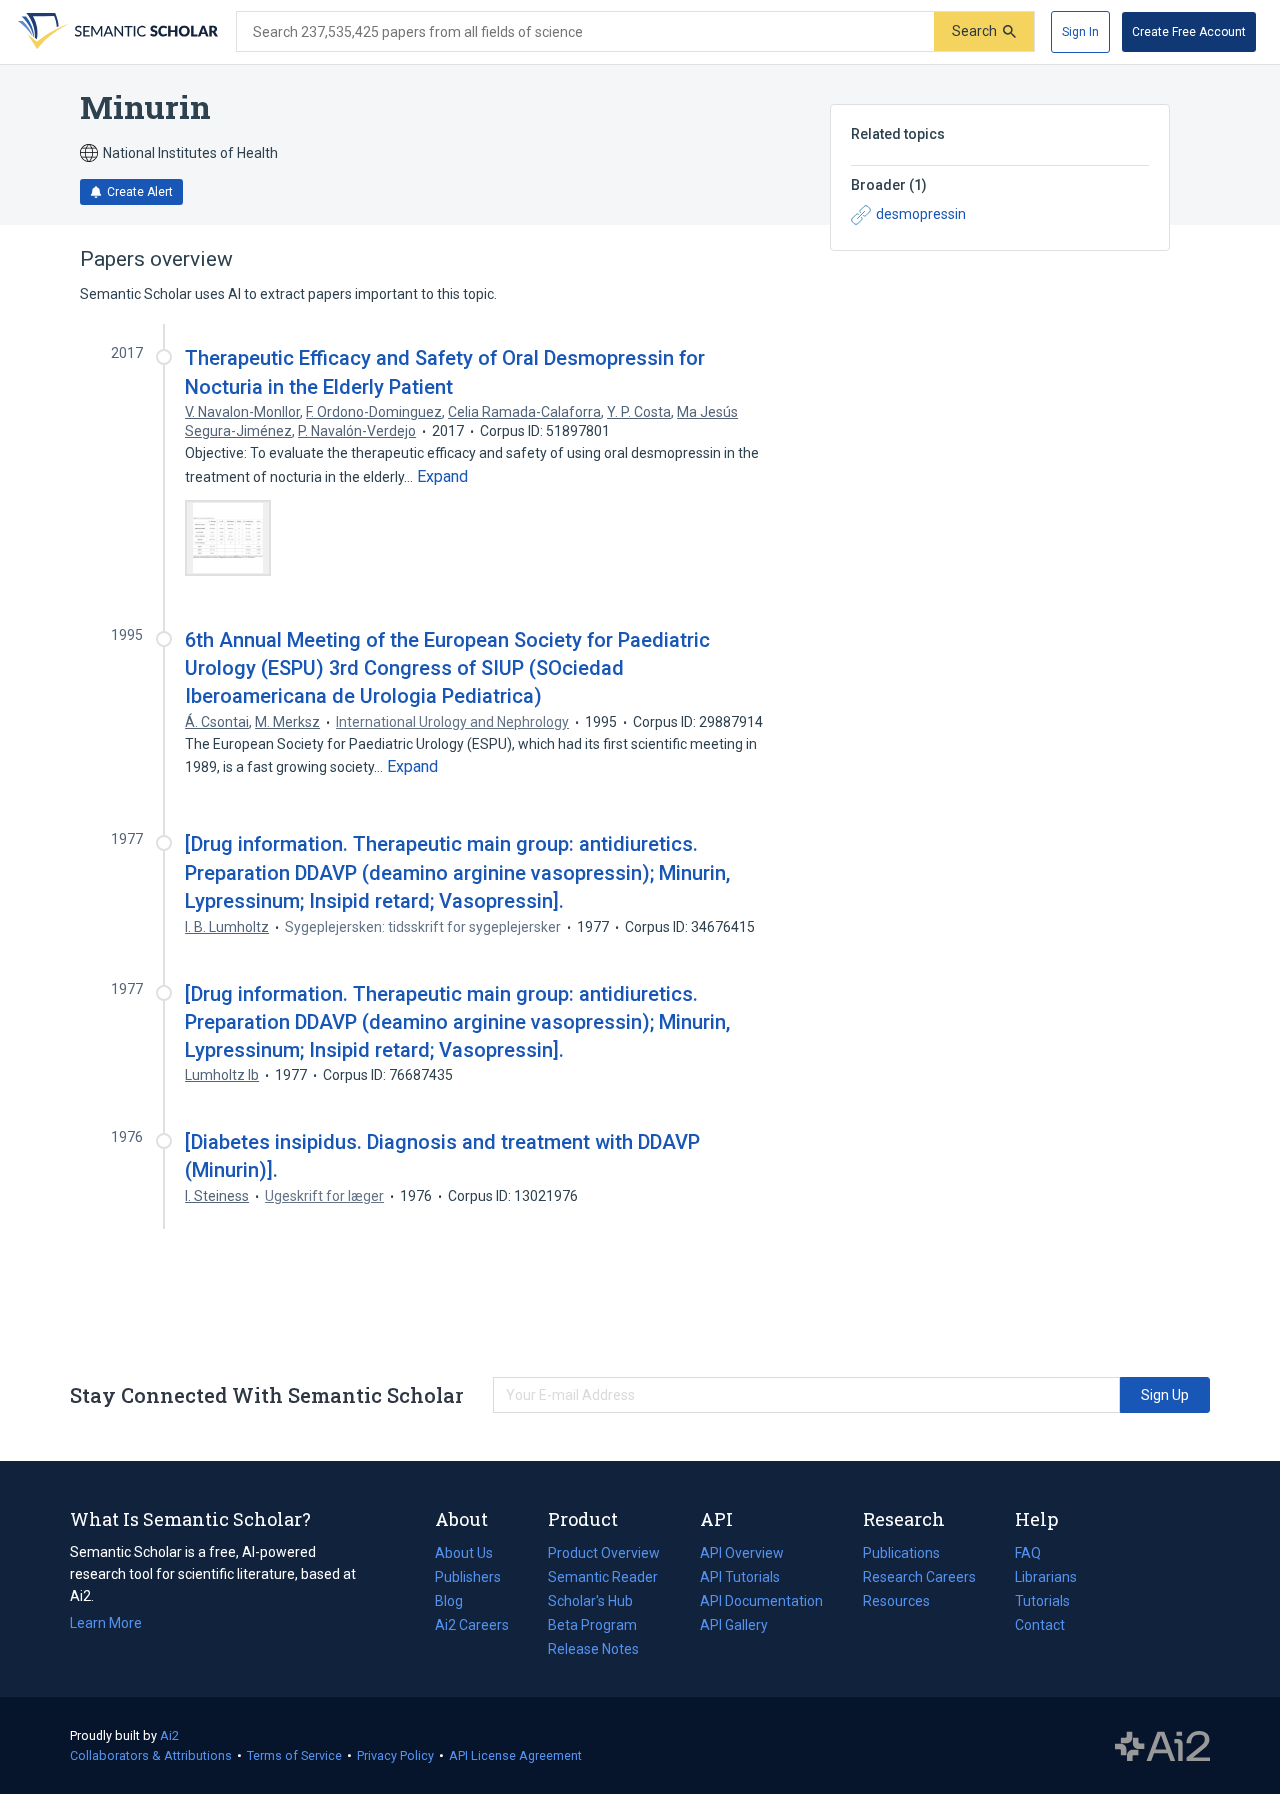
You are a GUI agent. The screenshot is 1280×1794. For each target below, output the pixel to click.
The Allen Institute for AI (1162, 1746)
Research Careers (919, 1579)
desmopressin (921, 214)
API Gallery (734, 1625)
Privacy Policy (395, 1755)
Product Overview (604, 1553)
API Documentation (761, 1603)
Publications (901, 1555)
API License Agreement (515, 1755)
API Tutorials (740, 1577)
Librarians (1046, 1577)
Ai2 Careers (472, 1627)
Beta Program (592, 1625)
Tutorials (1042, 1601)
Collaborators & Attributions (151, 1755)
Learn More (106, 1623)
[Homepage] (116, 32)
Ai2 (169, 1735)
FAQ (1028, 1553)
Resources (896, 1603)
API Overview (742, 1553)
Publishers (468, 1577)
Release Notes (593, 1649)
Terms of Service (294, 1755)
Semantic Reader (603, 1577)
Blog (457, 1603)
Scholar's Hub (590, 1601)
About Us (464, 1553)
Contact (1040, 1625)
